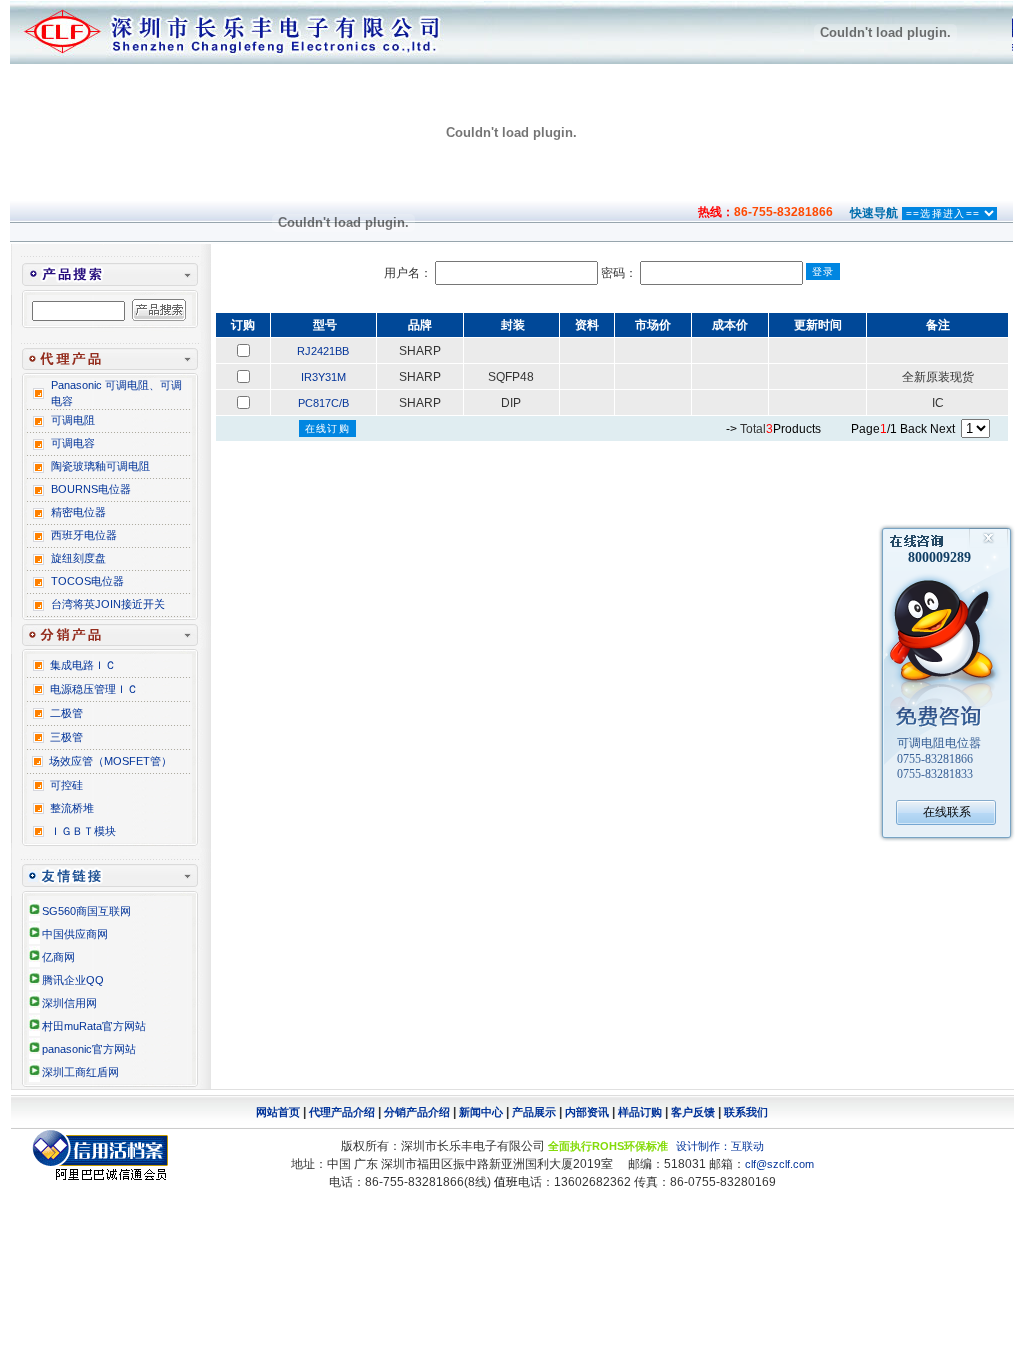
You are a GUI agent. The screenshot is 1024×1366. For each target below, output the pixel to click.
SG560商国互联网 (86, 911)
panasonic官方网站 (89, 1049)
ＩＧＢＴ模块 (83, 831)
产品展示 (534, 1112)
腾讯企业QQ (73, 980)
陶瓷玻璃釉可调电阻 (100, 466)
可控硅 (66, 785)
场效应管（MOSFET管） (110, 761)
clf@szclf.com (779, 1164)
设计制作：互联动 (720, 1146)
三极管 (66, 737)
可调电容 (73, 443)
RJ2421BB (323, 351)
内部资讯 (587, 1112)
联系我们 (746, 1112)
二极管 (66, 713)
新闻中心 (481, 1112)
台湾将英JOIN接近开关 (108, 604)
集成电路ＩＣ (83, 665)
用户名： (409, 273)
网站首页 (278, 1112)
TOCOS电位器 (87, 581)
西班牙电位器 (84, 535)
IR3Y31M (323, 377)
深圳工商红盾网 (80, 1072)
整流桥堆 (72, 808)
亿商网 (58, 957)
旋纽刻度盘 (78, 558)
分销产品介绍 (417, 1112)
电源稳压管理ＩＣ (94, 689)
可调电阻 (73, 420)
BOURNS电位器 (91, 489)
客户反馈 (693, 1112)
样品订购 (640, 1112)
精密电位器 (78, 512)
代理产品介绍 (342, 1112)
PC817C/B (323, 403)
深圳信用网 (69, 1003)
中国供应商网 (75, 934)
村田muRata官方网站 (94, 1026)
